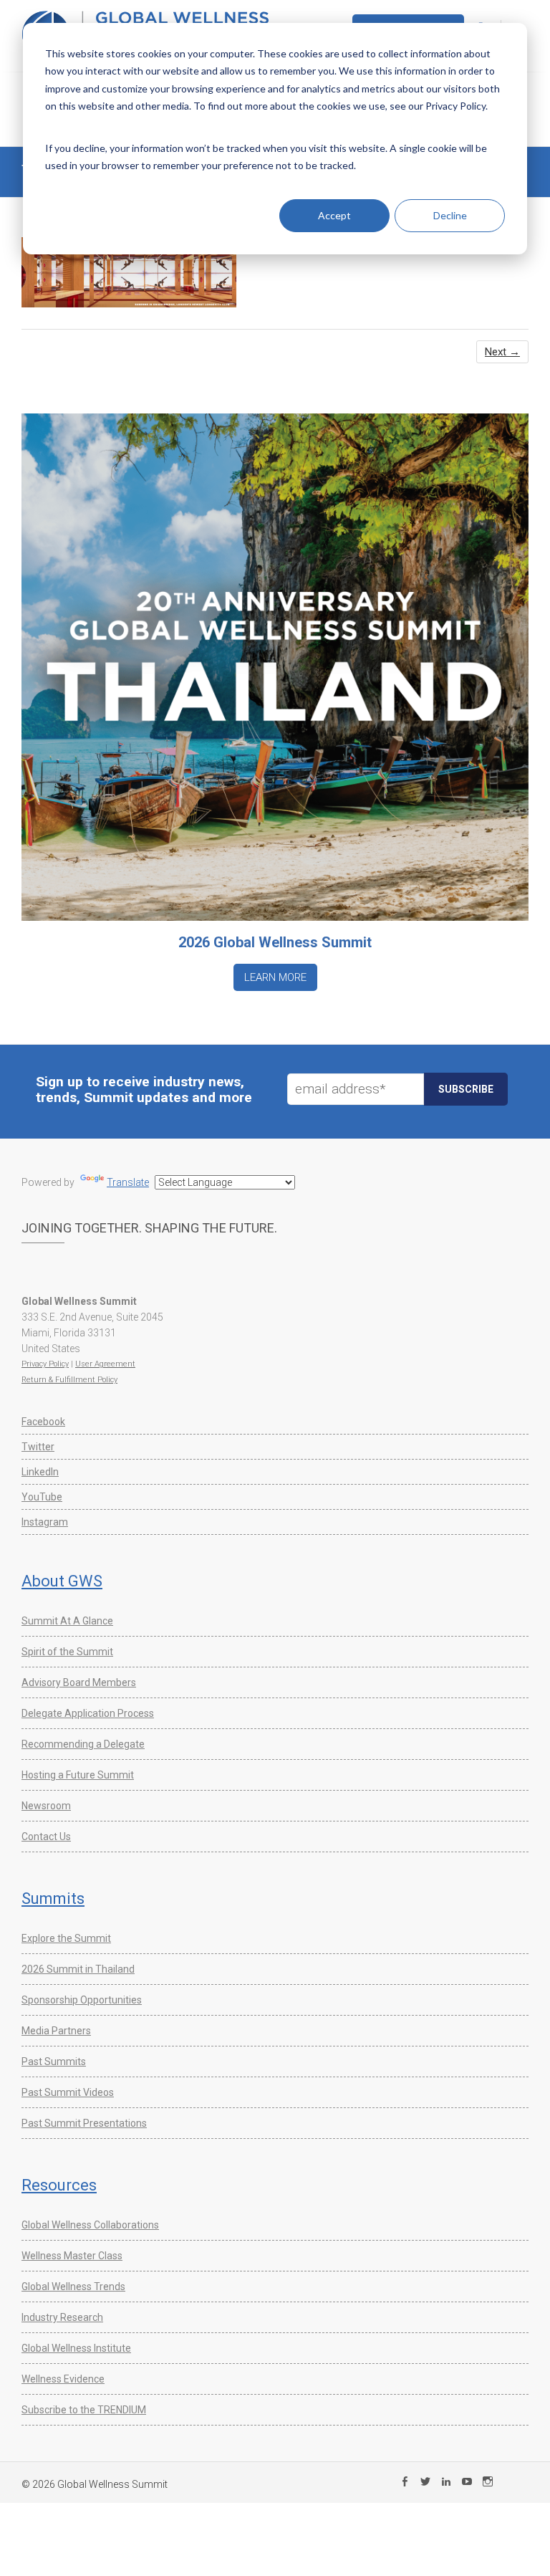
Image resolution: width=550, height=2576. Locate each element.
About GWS (62, 1581)
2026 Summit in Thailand (78, 1969)
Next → (502, 352)
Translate (128, 1182)
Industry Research (62, 2317)
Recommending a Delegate (83, 1744)
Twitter (38, 1447)
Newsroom (46, 1806)
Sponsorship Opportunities (82, 2000)
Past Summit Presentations (84, 2123)
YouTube (42, 1497)
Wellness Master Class (72, 2256)
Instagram (45, 1522)
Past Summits (54, 2062)
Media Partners (56, 2031)
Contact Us (46, 1837)
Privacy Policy (45, 1364)
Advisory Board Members (79, 1682)
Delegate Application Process (88, 1713)
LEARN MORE (275, 977)
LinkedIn (40, 1472)
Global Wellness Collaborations (90, 2225)
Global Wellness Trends (73, 2287)
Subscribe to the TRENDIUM (84, 2410)
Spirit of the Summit (67, 1652)
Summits (53, 1899)
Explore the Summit (66, 1938)
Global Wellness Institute (76, 2348)
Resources (59, 2185)
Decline (450, 215)
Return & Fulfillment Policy (69, 1380)
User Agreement (105, 1364)
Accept (334, 215)
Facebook (43, 1422)
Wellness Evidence (63, 2379)
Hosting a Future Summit (78, 1775)
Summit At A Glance (67, 1621)
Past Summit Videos (68, 2092)
